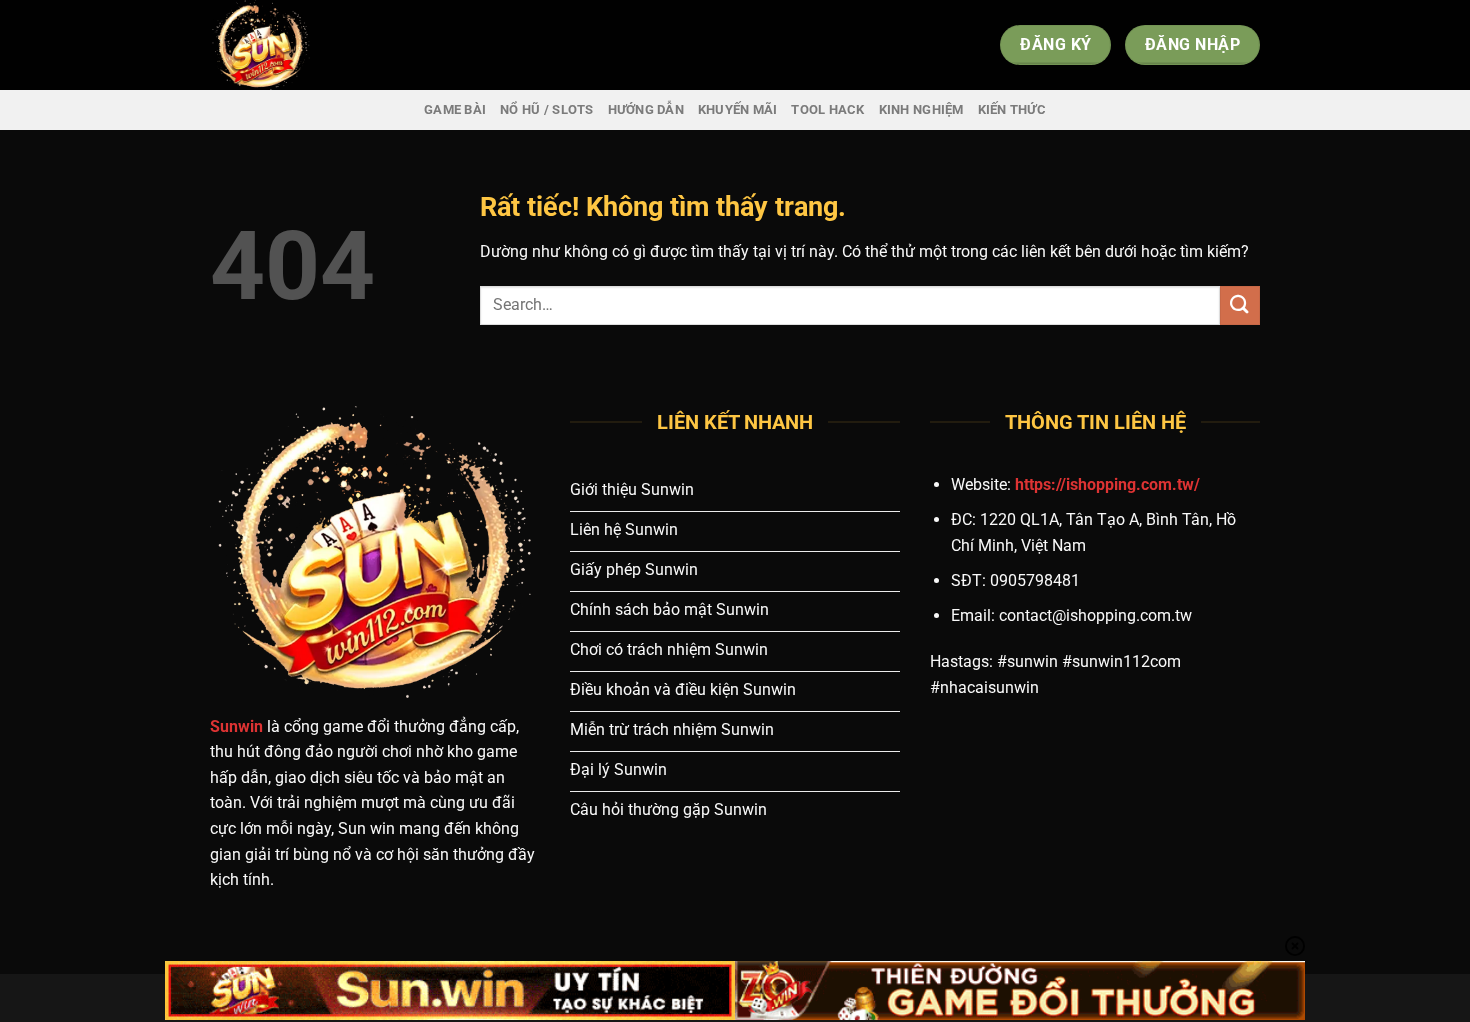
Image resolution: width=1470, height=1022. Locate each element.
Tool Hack (827, 109)
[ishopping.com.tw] (310, 45)
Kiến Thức (1012, 109)
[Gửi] (1240, 305)
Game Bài (455, 109)
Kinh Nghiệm (921, 109)
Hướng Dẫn (646, 109)
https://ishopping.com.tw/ (1107, 484)
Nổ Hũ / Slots (546, 109)
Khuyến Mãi (738, 109)
